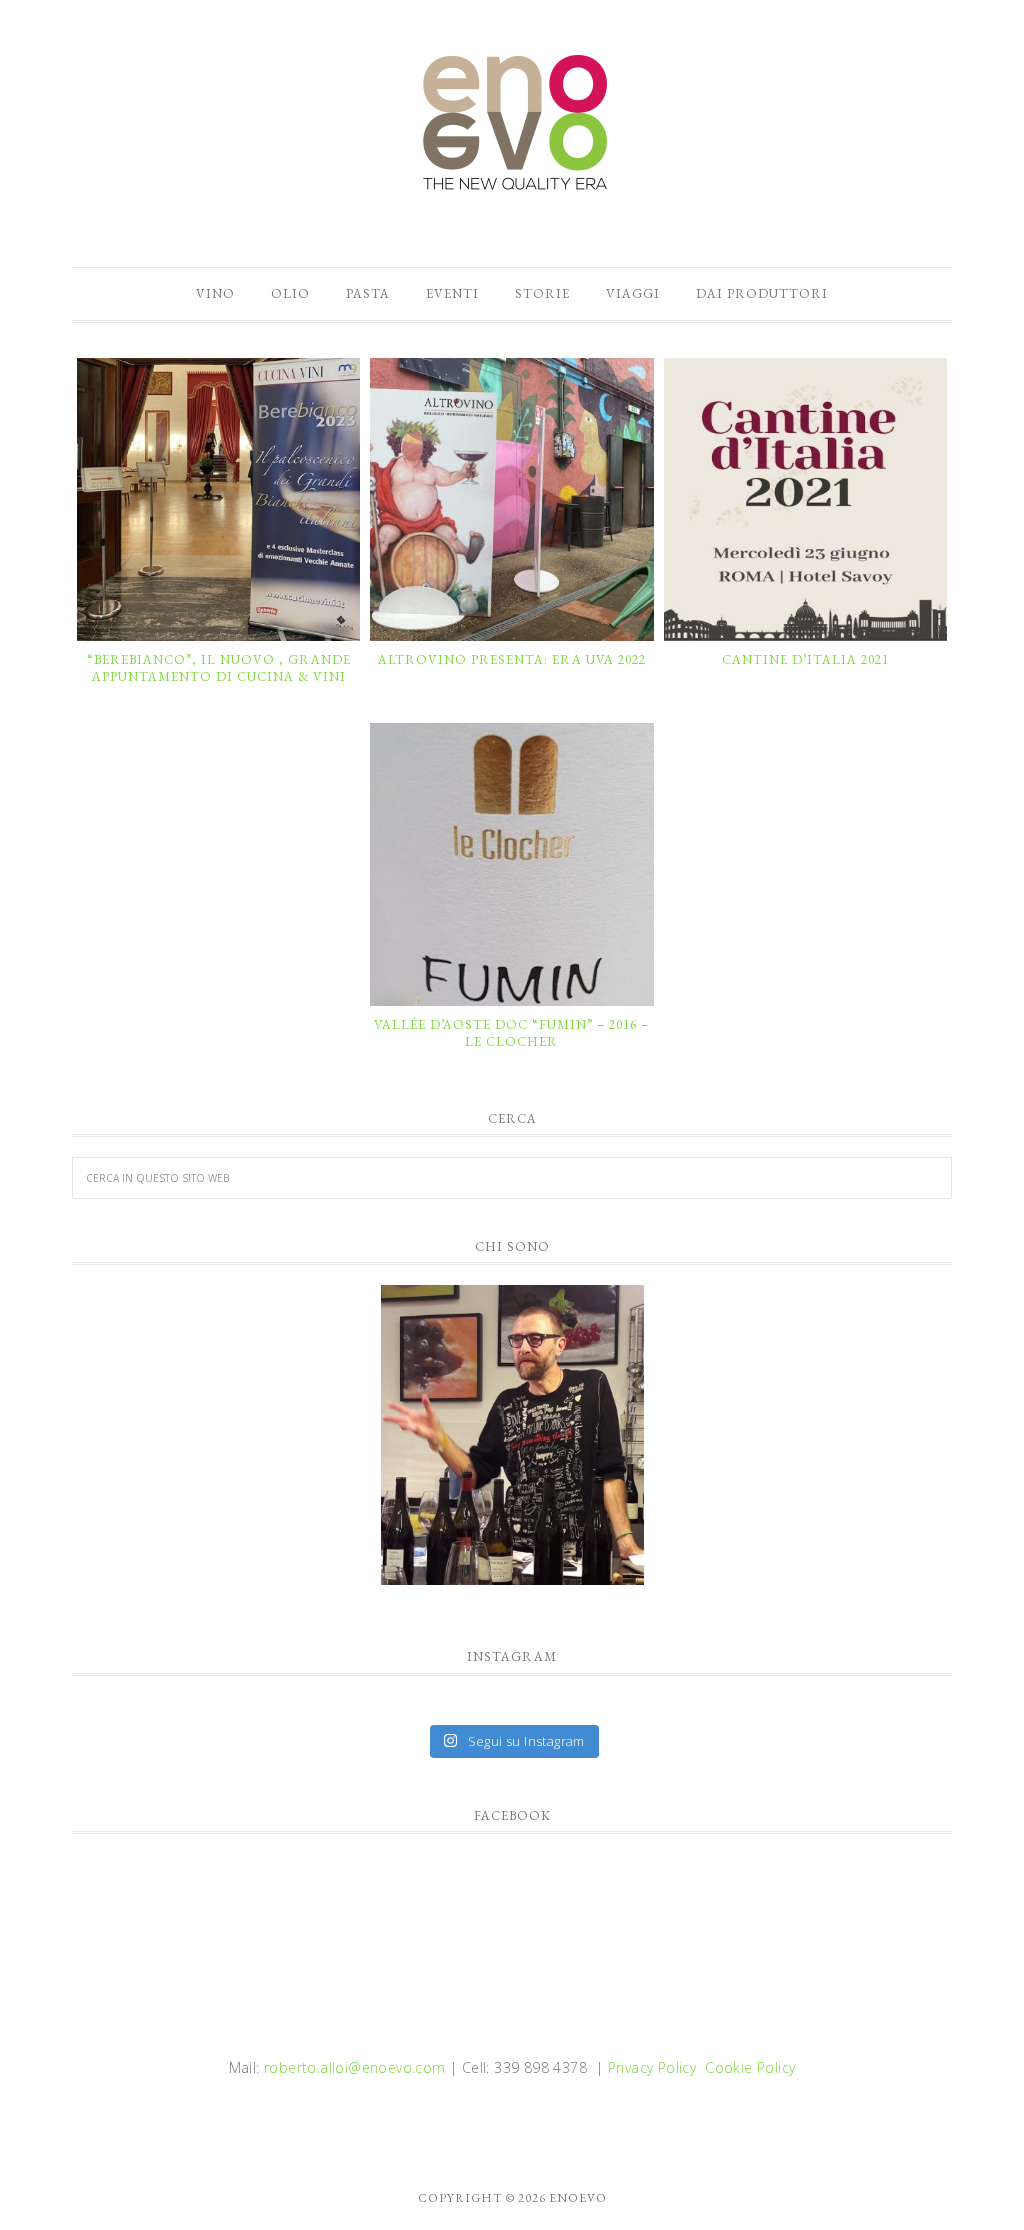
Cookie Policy (750, 2067)
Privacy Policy (652, 2067)
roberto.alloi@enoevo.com (355, 2067)
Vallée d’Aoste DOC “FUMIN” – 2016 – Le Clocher (511, 1033)
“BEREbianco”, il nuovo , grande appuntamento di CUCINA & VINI (219, 668)
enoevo (512, 123)
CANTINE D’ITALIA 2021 (805, 659)
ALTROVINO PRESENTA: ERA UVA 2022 (512, 659)
